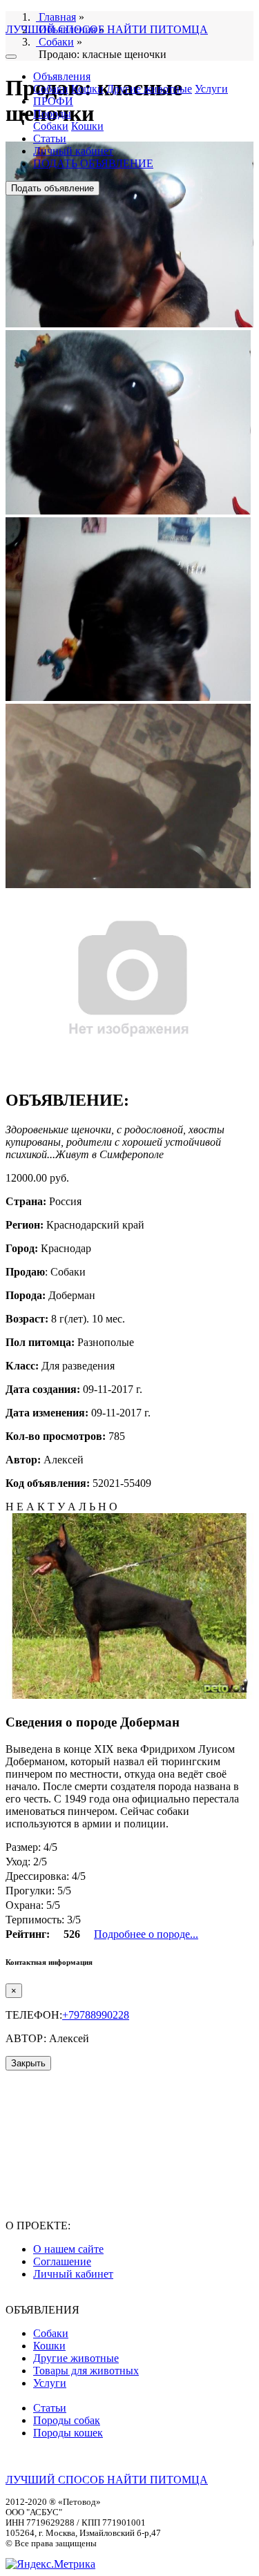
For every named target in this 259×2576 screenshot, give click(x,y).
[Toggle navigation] (11, 57)
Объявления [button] (62, 76)
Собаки (51, 89)
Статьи (50, 138)
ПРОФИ (53, 101)
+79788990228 (96, 2015)
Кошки (87, 89)
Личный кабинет (73, 151)
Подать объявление (52, 188)
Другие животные (149, 89)
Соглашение (62, 2261)
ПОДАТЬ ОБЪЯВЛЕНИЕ (93, 163)
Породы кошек (68, 2433)
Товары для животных (86, 2371)
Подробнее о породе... (146, 1934)
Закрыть (28, 2063)
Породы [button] (52, 114)
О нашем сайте (68, 2249)
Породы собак (67, 2420)
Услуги (211, 89)
